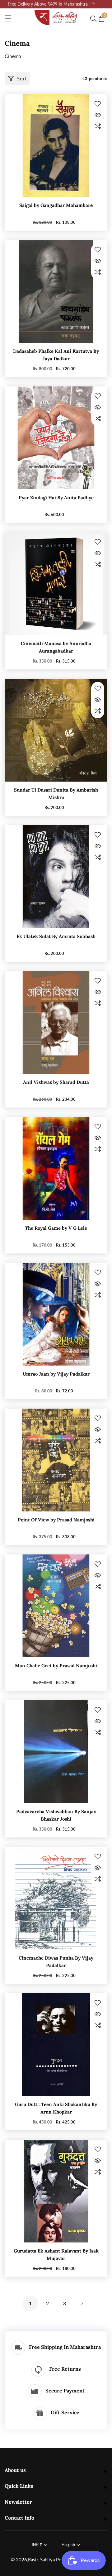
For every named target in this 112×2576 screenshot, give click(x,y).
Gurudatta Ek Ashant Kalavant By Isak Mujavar (56, 2255)
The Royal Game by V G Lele (56, 1228)
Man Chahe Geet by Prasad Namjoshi (56, 1666)
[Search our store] (95, 19)
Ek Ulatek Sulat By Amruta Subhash (56, 936)
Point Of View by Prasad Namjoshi (56, 1520)
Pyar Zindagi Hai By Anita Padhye (56, 498)
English (69, 2545)
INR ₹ (38, 2545)
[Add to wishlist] (98, 104)
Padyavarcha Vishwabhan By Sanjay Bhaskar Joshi (56, 1815)
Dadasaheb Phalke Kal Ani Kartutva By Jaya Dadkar (56, 355)
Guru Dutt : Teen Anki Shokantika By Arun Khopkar (56, 2108)
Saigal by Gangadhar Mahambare (56, 205)
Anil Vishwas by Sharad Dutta (56, 1082)
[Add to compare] (98, 126)
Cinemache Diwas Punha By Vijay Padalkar (56, 1962)
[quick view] (98, 115)
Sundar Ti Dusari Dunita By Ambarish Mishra (56, 794)
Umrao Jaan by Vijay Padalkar (56, 1374)
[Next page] (82, 2303)
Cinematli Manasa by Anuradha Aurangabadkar (56, 647)
